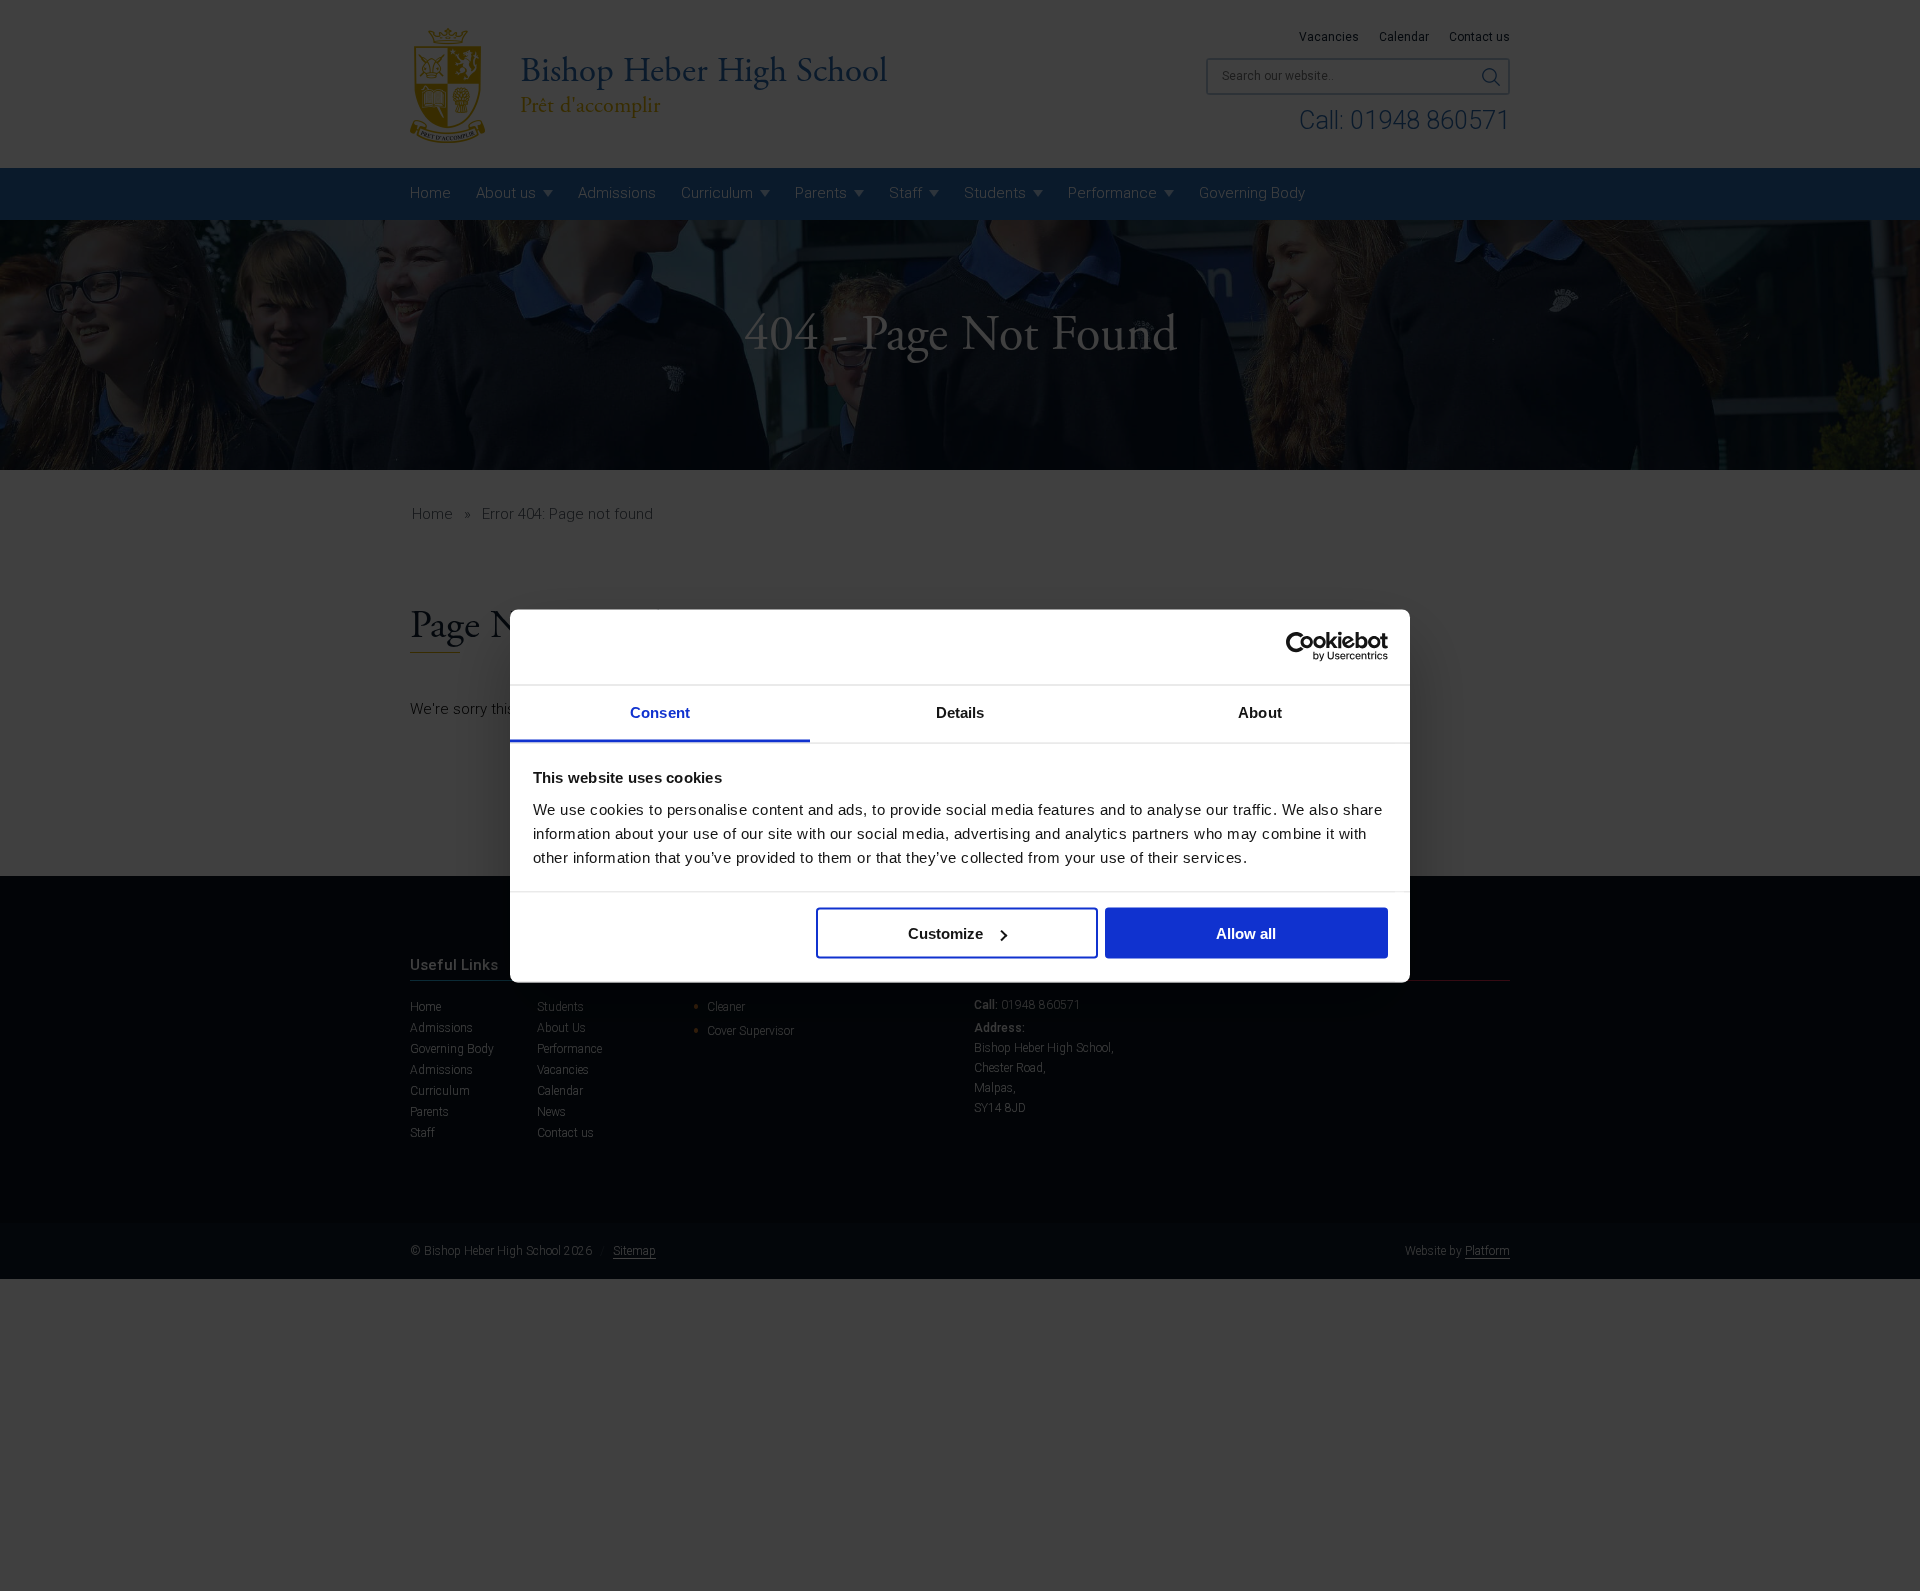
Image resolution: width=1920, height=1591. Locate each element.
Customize (945, 933)
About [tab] (1260, 711)
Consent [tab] (660, 711)
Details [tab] (960, 711)
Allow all (1246, 933)
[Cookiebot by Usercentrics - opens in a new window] (1300, 647)
